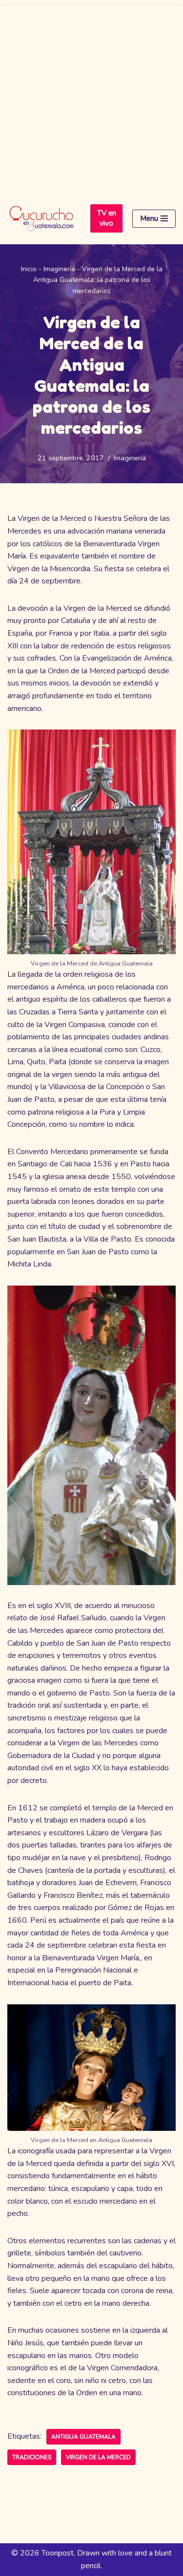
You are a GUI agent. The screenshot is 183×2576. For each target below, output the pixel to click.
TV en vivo (107, 218)
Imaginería (59, 269)
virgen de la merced (98, 2457)
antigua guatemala (83, 2437)
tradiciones (32, 2457)
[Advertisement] (91, 97)
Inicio (29, 269)
